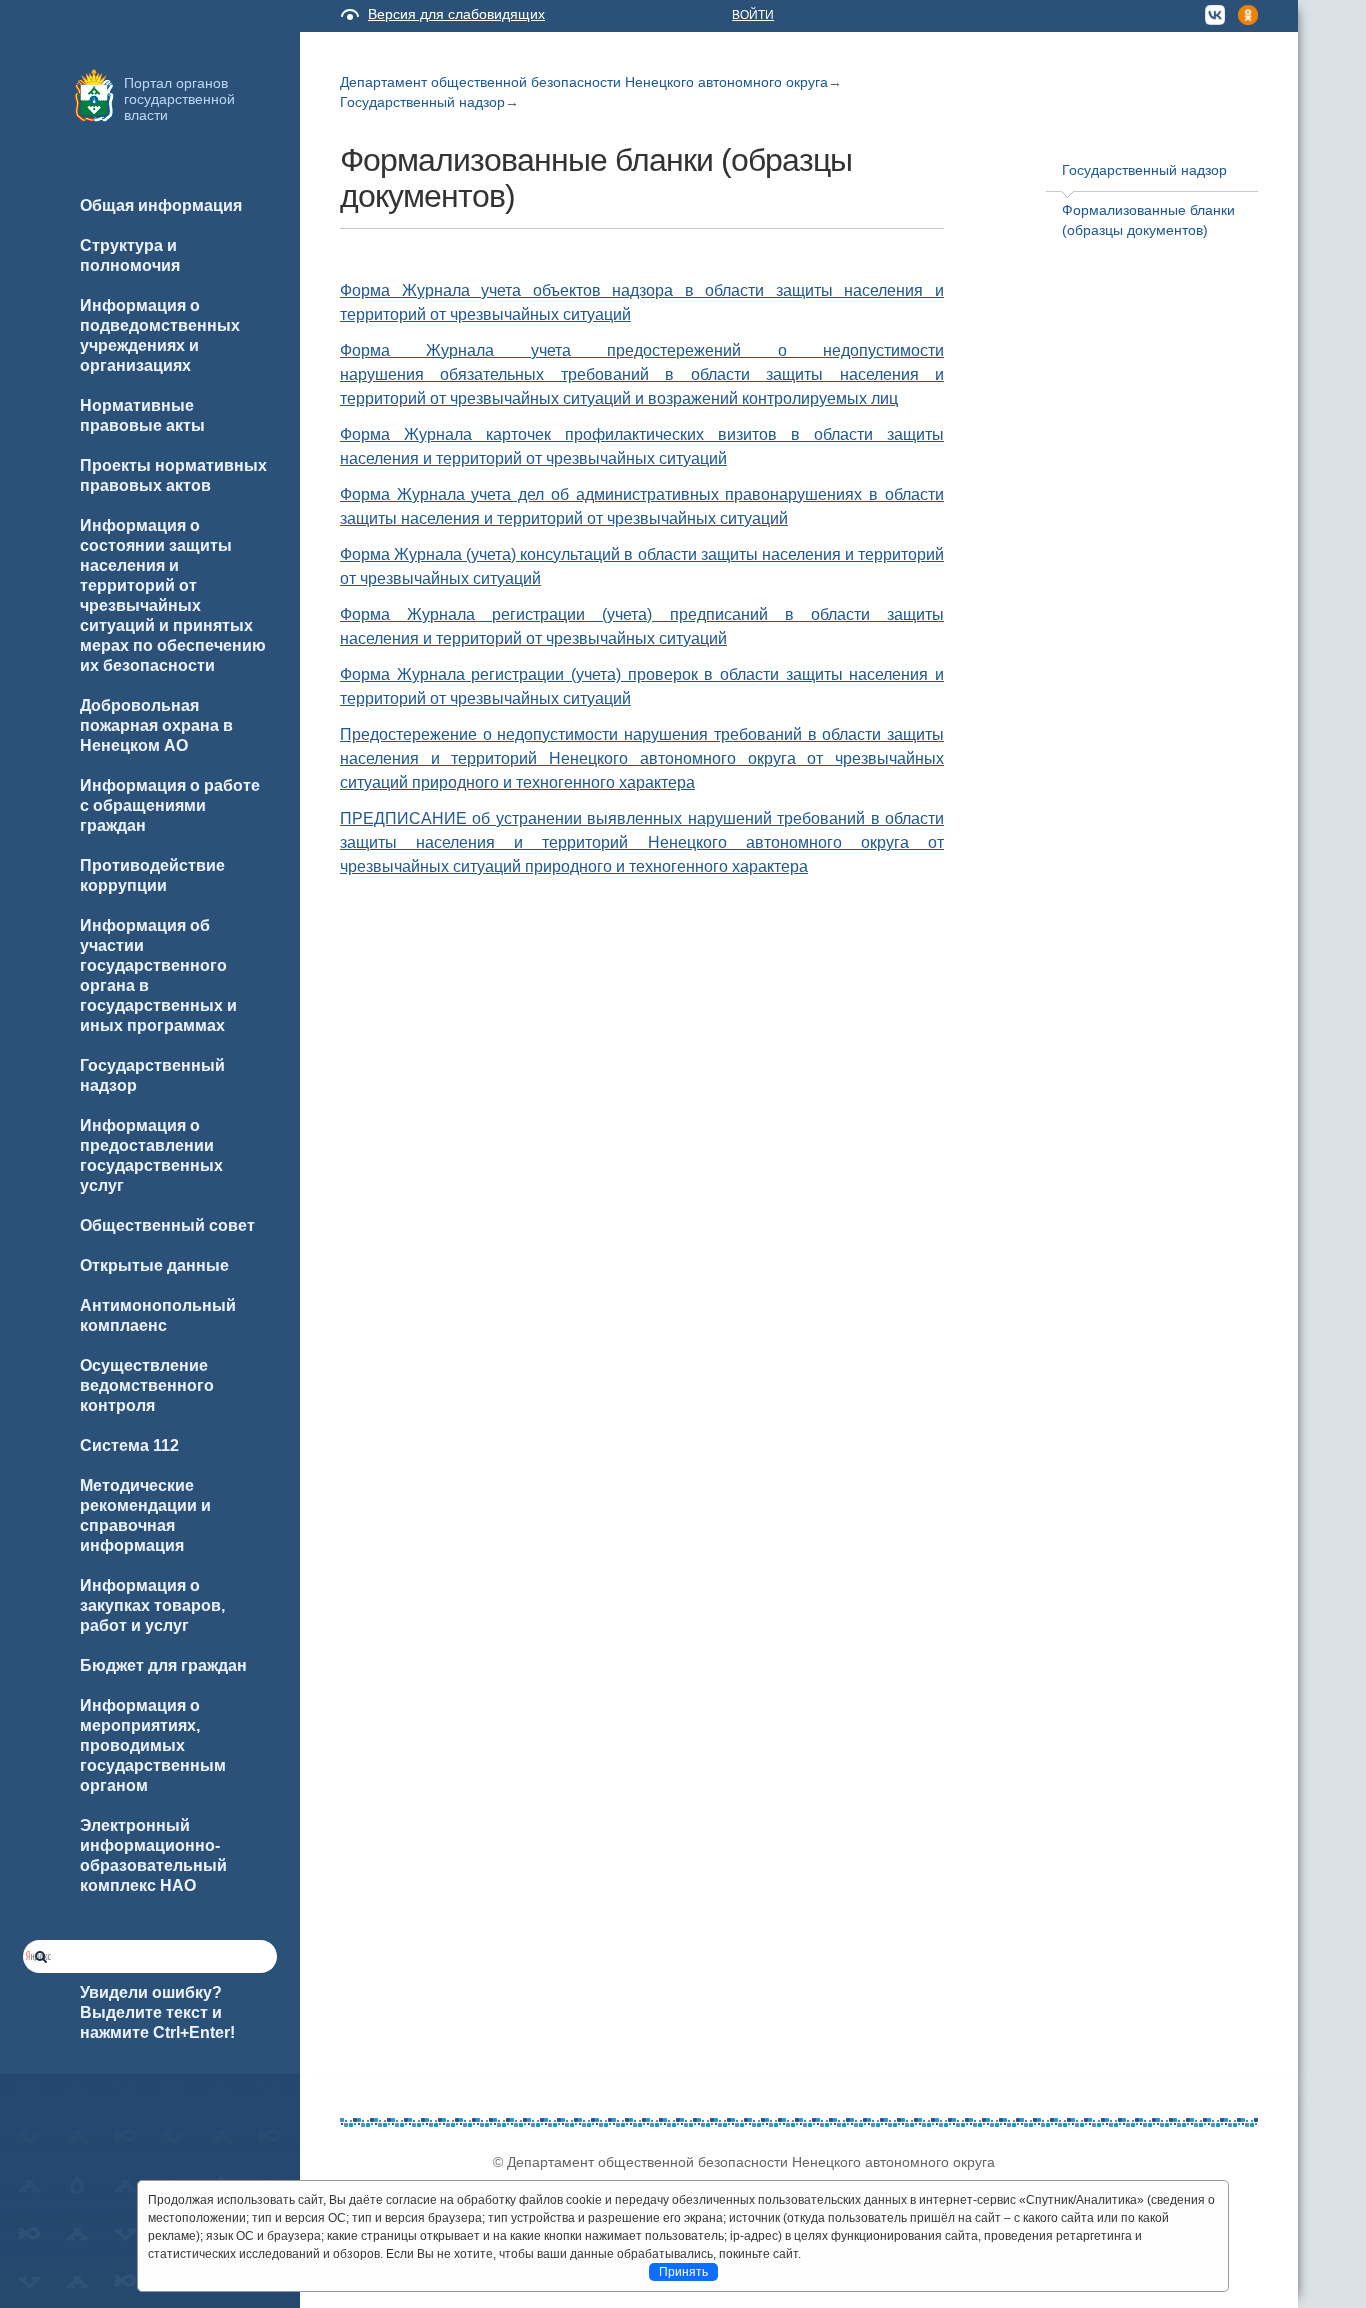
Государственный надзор (422, 102)
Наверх (41, 2260)
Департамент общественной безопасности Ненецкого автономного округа (584, 82)
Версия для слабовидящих (456, 14)
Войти (753, 15)
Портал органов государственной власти (179, 99)
